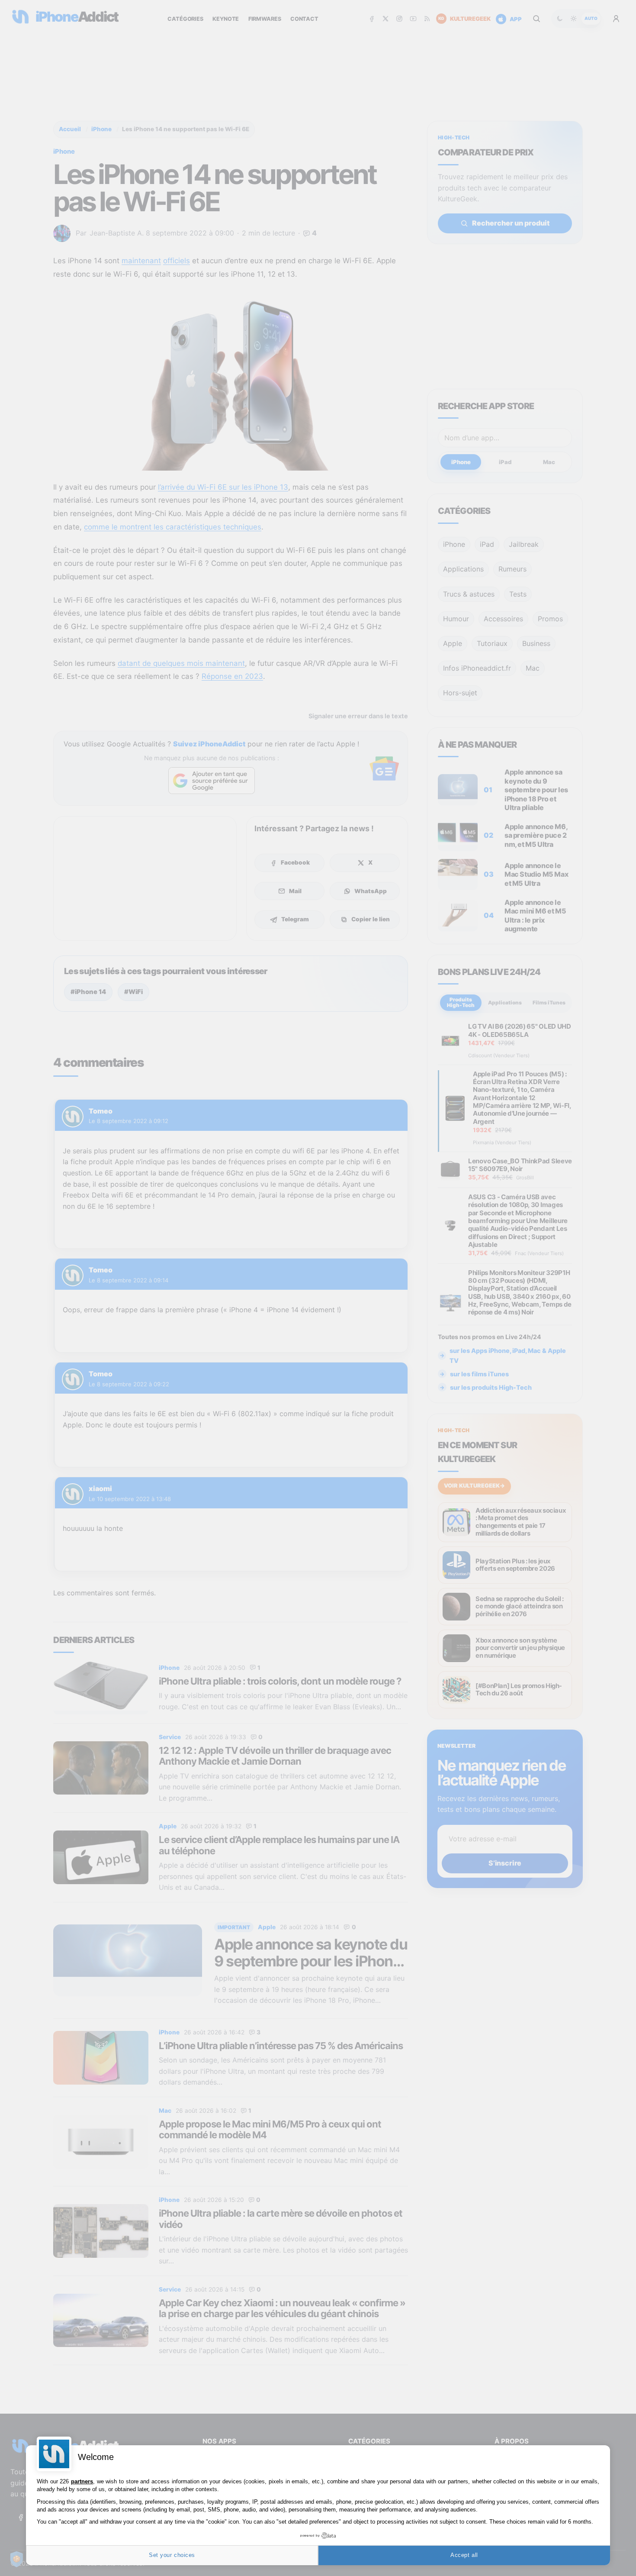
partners (82, 2481)
